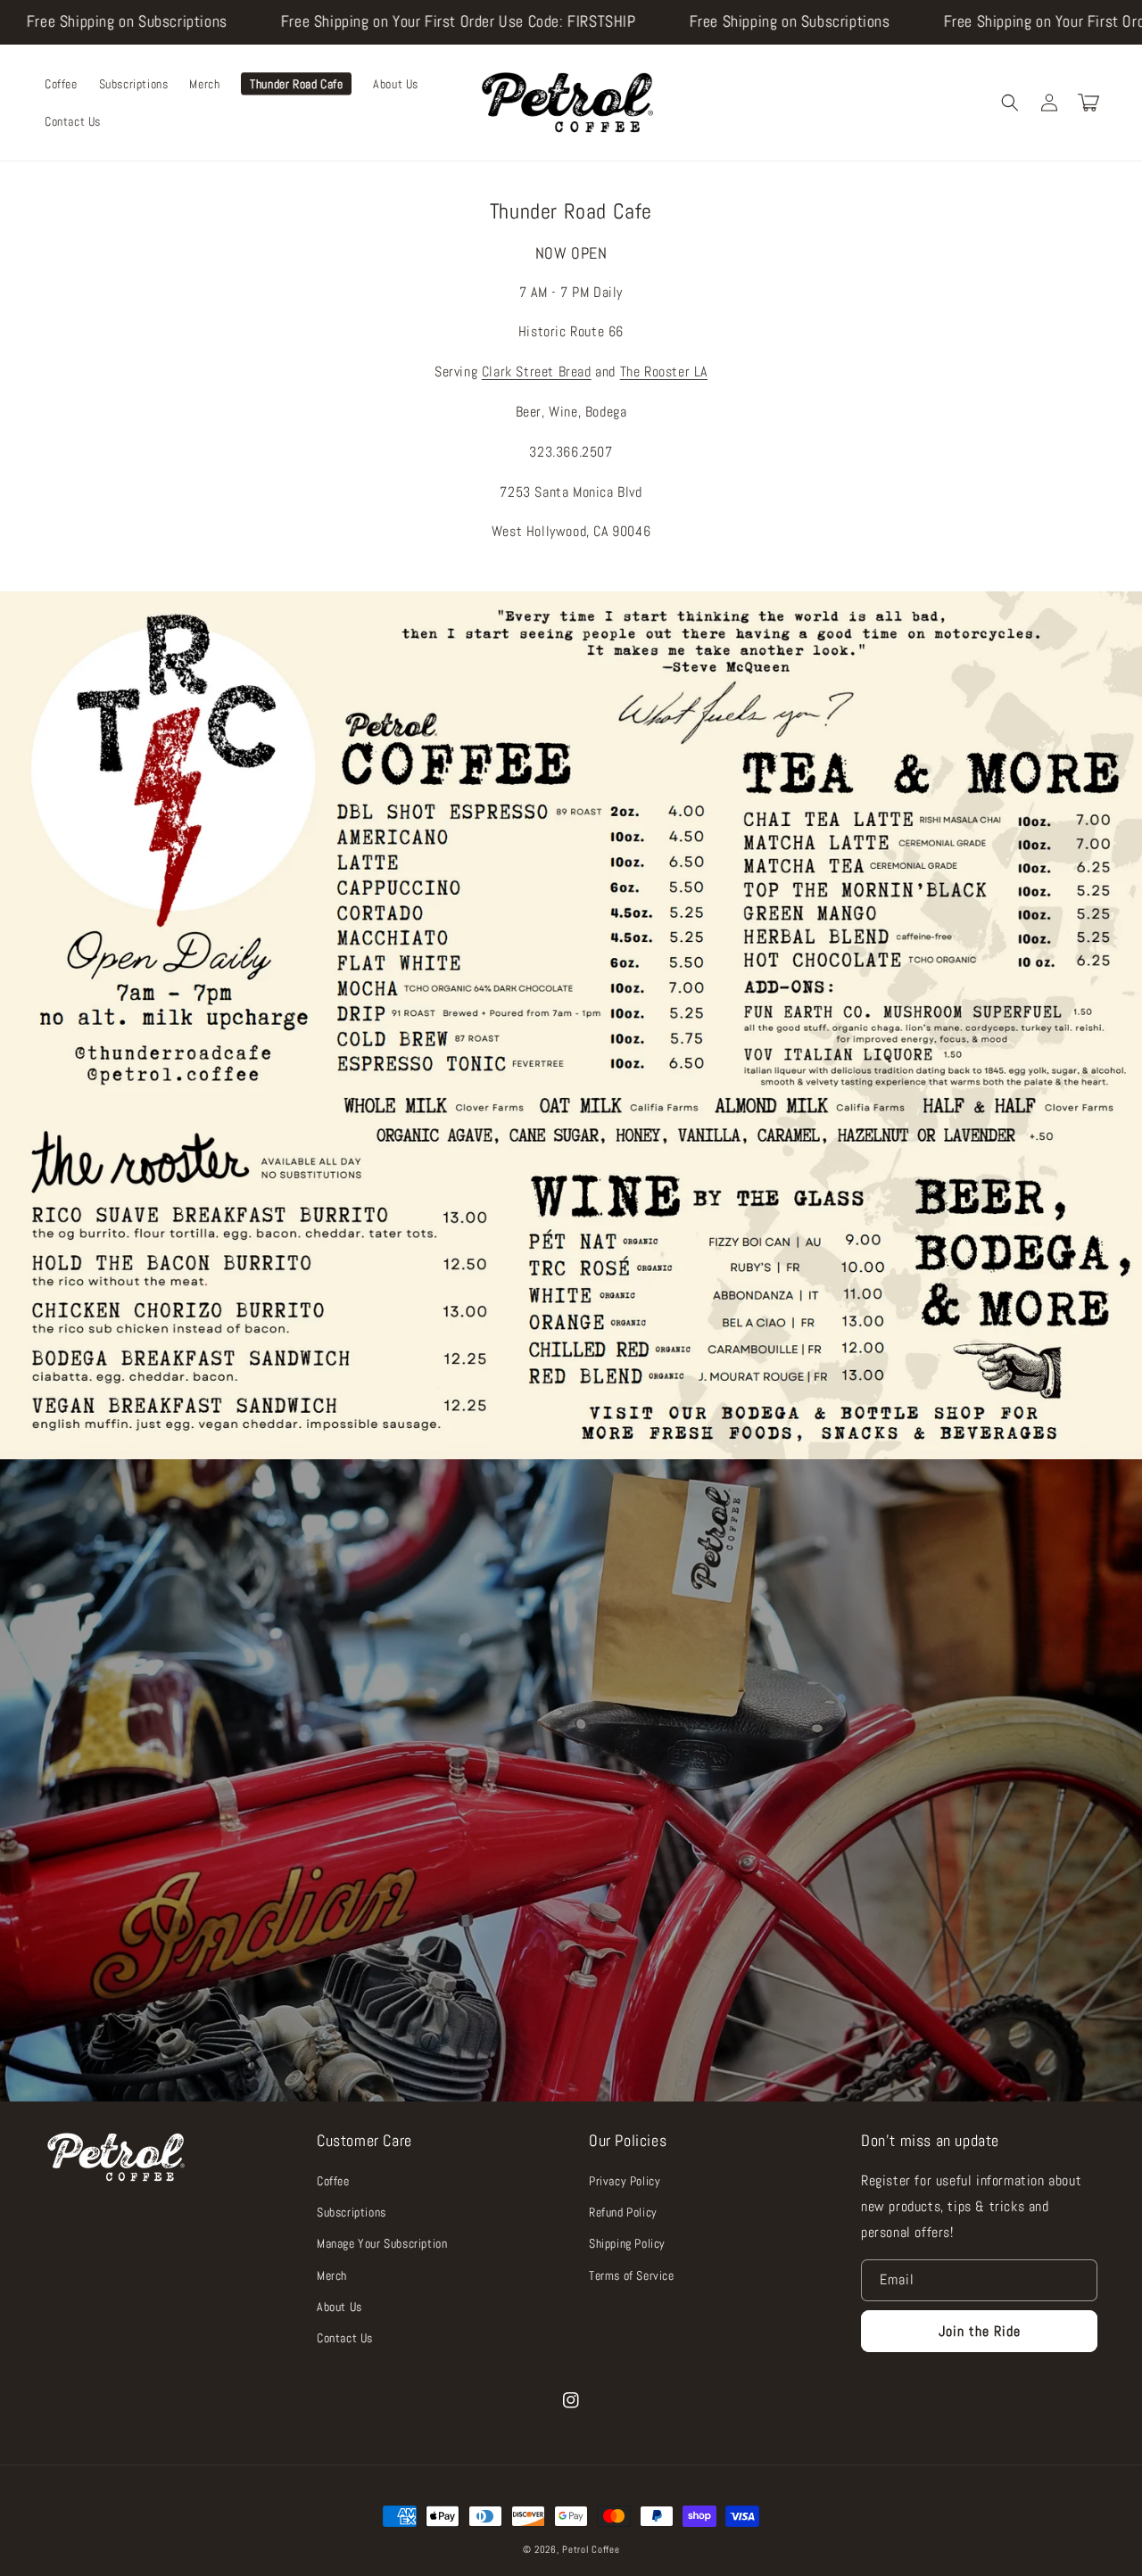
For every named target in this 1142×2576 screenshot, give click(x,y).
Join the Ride (980, 2331)
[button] (1010, 103)
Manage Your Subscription (382, 2243)
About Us (339, 2307)
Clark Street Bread (537, 372)
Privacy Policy (625, 2181)
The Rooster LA (664, 372)
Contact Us (345, 2338)
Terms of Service (632, 2275)
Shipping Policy (627, 2243)
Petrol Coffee (591, 2549)
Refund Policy (623, 2212)
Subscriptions (352, 2212)
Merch (332, 2275)
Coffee (333, 2181)
